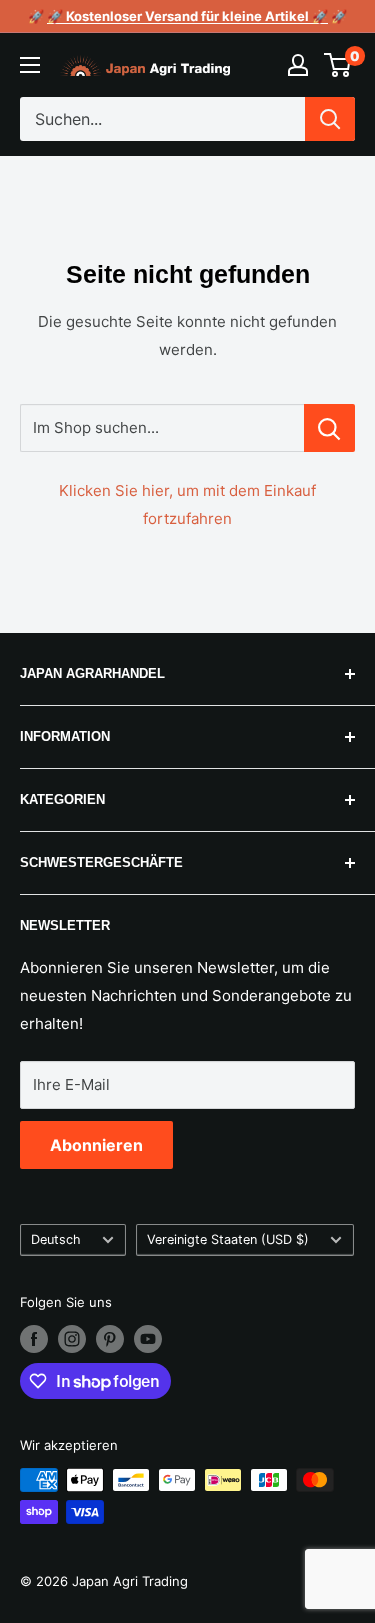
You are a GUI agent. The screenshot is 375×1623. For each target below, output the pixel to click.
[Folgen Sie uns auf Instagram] (72, 1339)
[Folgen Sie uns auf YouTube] (148, 1339)
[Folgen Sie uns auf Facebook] (34, 1339)
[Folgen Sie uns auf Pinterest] (110, 1339)
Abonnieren (96, 1145)
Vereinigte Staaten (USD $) (228, 1239)
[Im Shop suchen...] (329, 428)
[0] (338, 65)
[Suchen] (330, 119)
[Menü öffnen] (30, 65)
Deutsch (56, 1239)
